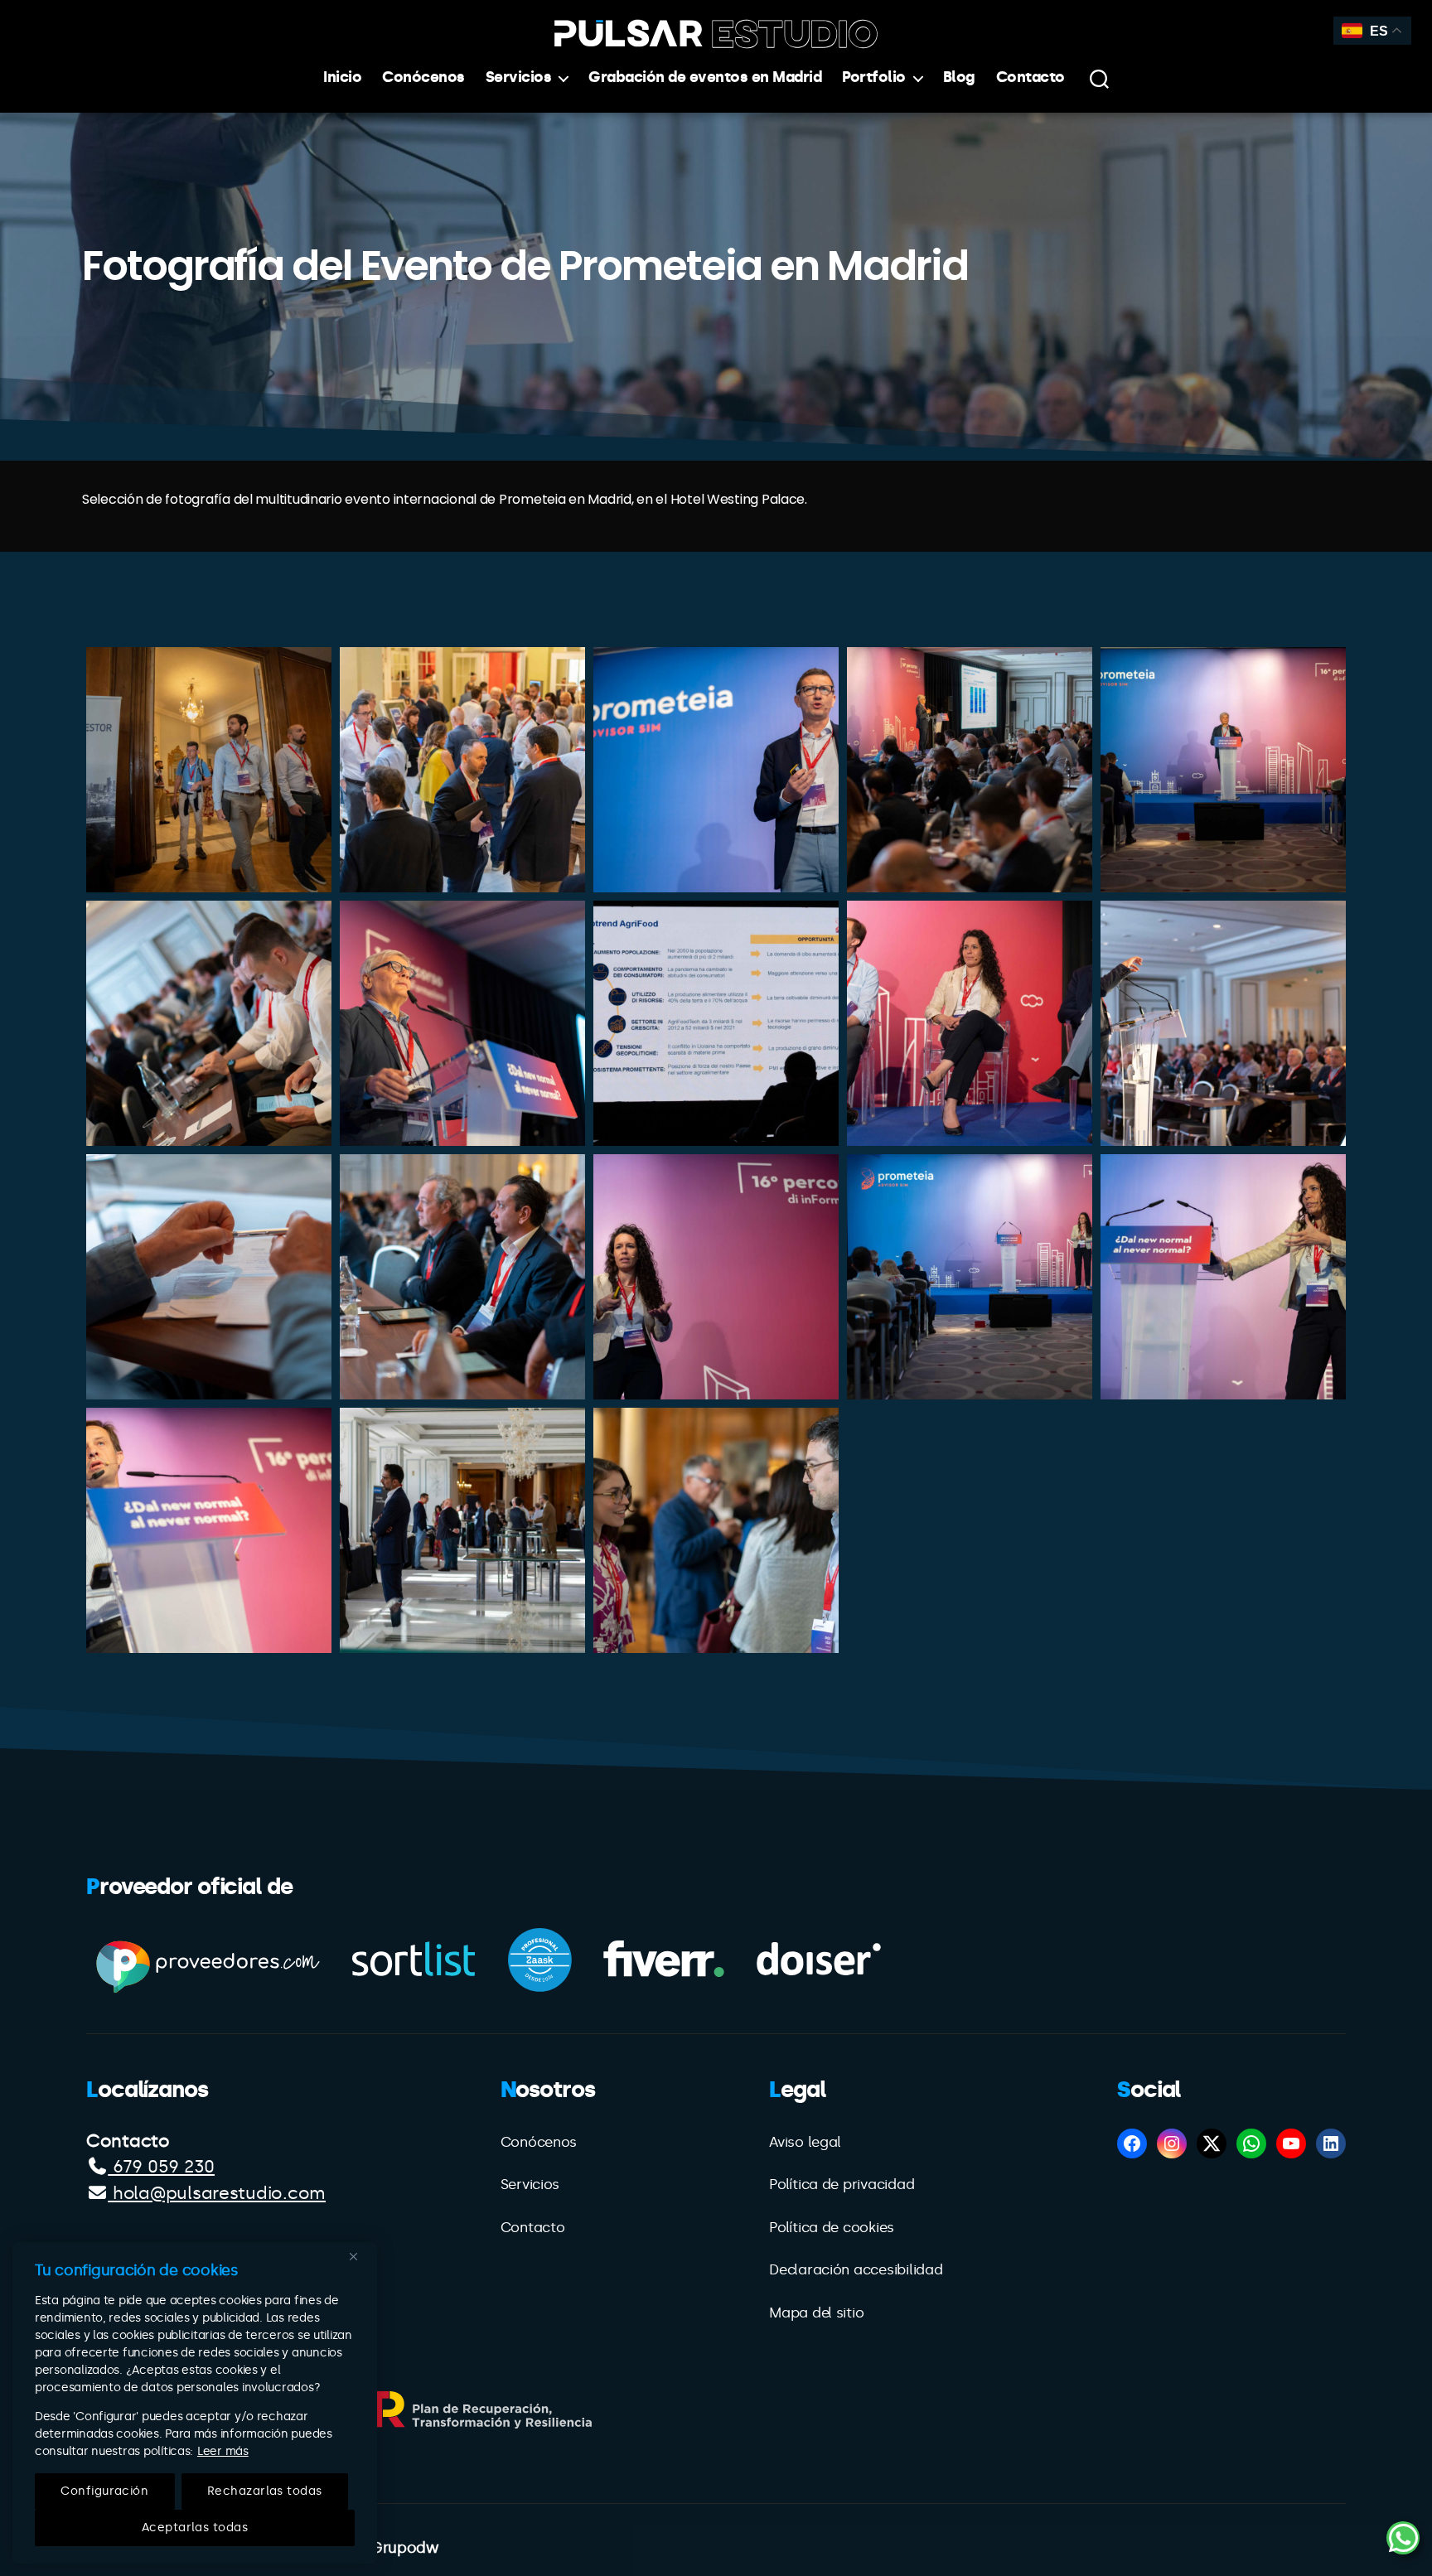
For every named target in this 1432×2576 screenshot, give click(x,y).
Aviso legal (805, 2142)
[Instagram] (1172, 2143)
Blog (959, 77)
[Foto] (209, 770)
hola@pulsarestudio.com (217, 2193)
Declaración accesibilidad (856, 2269)
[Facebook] (1132, 2143)
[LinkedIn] (1331, 2143)
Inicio (342, 77)
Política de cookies (832, 2227)
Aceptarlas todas (195, 2528)
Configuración (104, 2491)
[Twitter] (1212, 2143)
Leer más (223, 2451)
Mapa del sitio (816, 2313)
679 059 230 (161, 2167)
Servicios (519, 77)
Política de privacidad (842, 2184)
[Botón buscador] (1099, 78)
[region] (195, 2403)
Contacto (1030, 77)
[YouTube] (1291, 2143)
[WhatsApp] (1251, 2143)
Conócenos (423, 77)
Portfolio (874, 77)
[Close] (360, 2256)
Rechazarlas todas (265, 2491)
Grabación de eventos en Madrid (705, 77)
